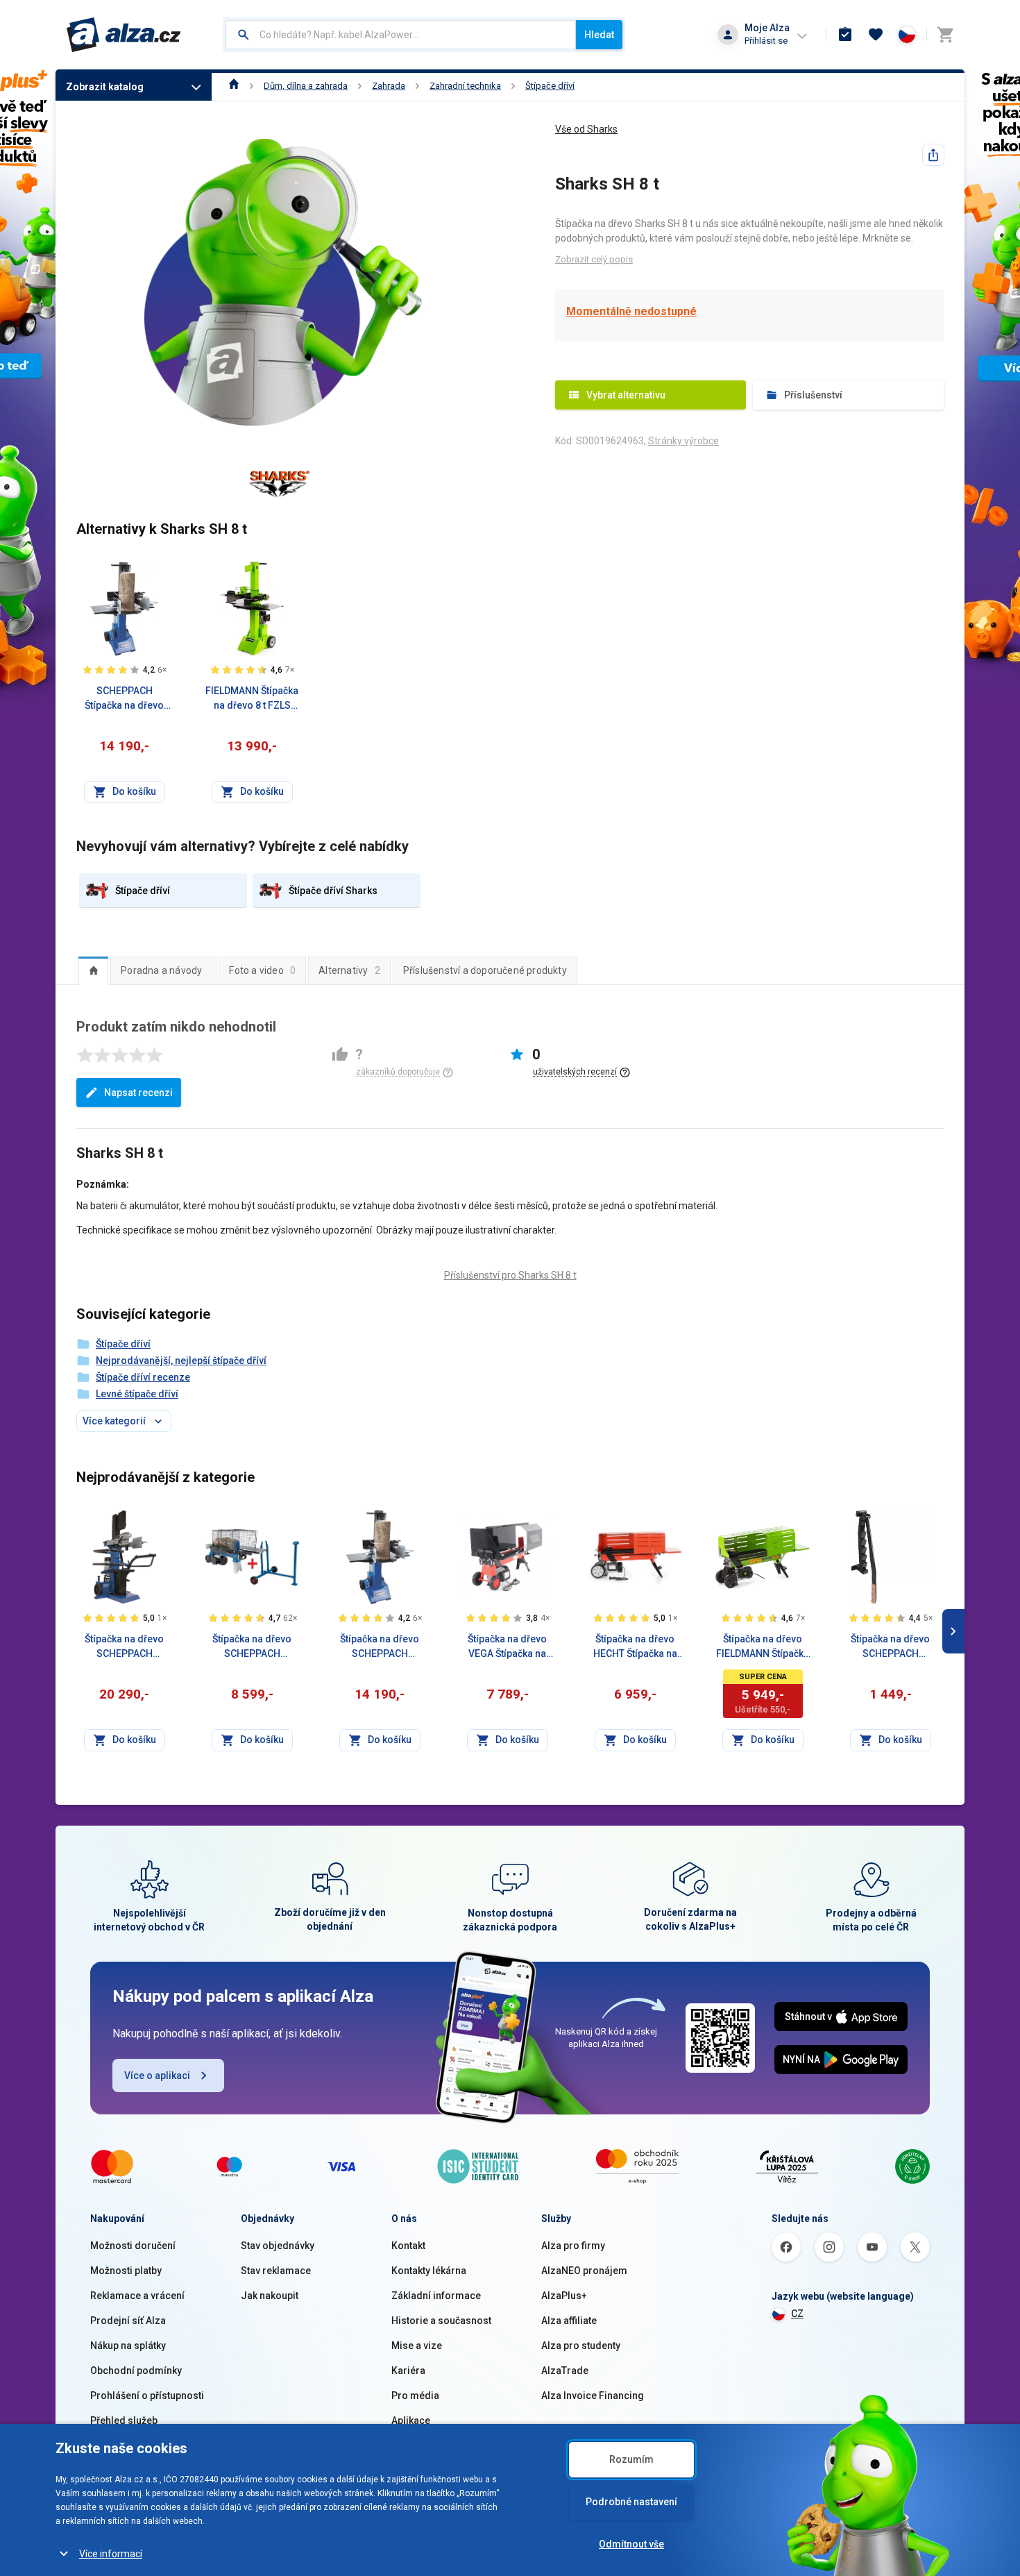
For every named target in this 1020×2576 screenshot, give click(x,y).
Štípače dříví (550, 86)
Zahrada (389, 86)
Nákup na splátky (128, 2346)
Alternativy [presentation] (349, 970)
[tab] (93, 970)
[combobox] (401, 35)
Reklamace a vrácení (137, 2296)
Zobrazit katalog (105, 87)
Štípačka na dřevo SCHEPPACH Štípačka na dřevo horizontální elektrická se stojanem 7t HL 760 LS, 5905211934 (252, 1647)
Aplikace (411, 2421)
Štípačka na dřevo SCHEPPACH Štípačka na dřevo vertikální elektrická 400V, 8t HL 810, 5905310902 (380, 1647)
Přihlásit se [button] (766, 41)
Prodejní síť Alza (128, 2321)
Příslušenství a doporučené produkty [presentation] (485, 970)
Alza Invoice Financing (593, 2396)
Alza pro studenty (581, 2346)
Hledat (599, 35)
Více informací (111, 2554)
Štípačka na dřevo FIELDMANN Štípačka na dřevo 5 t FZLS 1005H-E (763, 1647)
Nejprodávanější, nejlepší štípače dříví (181, 1361)
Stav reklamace (276, 2271)
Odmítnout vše (631, 2544)
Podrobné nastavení (631, 2502)
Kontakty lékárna (429, 2271)
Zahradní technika (465, 86)
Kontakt (408, 2246)
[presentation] (93, 970)
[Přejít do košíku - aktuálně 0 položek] (945, 35)
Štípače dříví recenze (143, 1377)
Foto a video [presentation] (262, 970)
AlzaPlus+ (564, 2296)
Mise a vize (417, 2346)
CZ (797, 2314)
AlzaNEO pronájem (584, 2271)
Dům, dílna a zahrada (306, 86)
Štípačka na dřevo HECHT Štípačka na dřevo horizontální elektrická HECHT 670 (635, 1647)
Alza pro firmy (573, 2246)
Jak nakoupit (270, 2296)
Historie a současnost (441, 2321)
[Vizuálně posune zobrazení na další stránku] (953, 1631)
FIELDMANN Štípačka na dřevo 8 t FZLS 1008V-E (252, 699)
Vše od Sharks (586, 129)
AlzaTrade (565, 2371)
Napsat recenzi (138, 1093)
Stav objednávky (278, 2246)
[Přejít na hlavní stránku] (124, 35)
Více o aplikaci (157, 2076)
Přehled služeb (124, 2421)
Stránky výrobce (683, 441)
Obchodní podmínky (136, 2371)
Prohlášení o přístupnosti (147, 2396)
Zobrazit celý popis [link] (594, 259)
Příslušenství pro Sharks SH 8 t (510, 1275)
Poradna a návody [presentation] (161, 970)
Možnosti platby (126, 2271)
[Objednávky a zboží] (845, 35)
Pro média (415, 2396)
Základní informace (436, 2296)
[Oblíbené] (876, 35)
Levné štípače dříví (137, 1394)
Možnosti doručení (133, 2246)
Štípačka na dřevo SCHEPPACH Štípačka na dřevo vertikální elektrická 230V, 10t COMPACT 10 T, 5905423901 (125, 1647)
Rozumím (631, 2459)
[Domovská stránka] (234, 86)
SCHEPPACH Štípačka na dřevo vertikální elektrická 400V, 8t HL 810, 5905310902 (125, 699)
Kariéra (408, 2371)
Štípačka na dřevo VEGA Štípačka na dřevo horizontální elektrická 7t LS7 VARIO (508, 1647)
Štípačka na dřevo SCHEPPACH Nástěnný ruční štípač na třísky (890, 1647)
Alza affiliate (569, 2321)
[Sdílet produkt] (933, 155)
